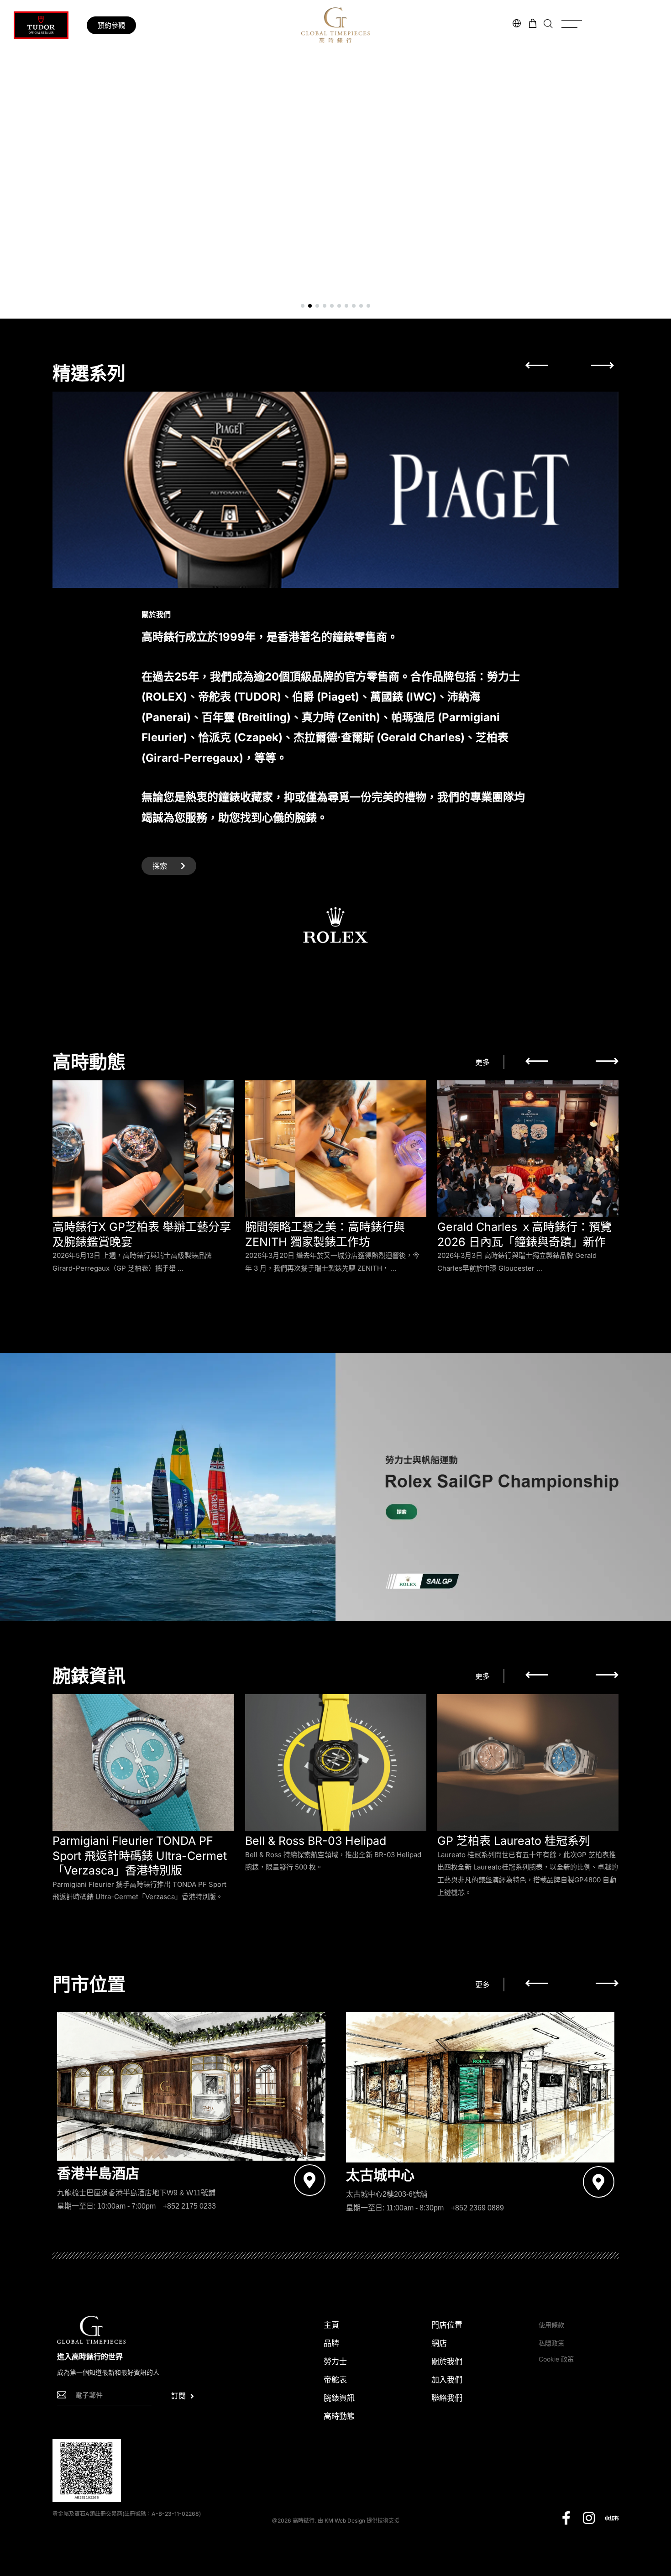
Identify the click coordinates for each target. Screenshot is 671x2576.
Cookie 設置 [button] (258, 1362)
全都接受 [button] (320, 1362)
